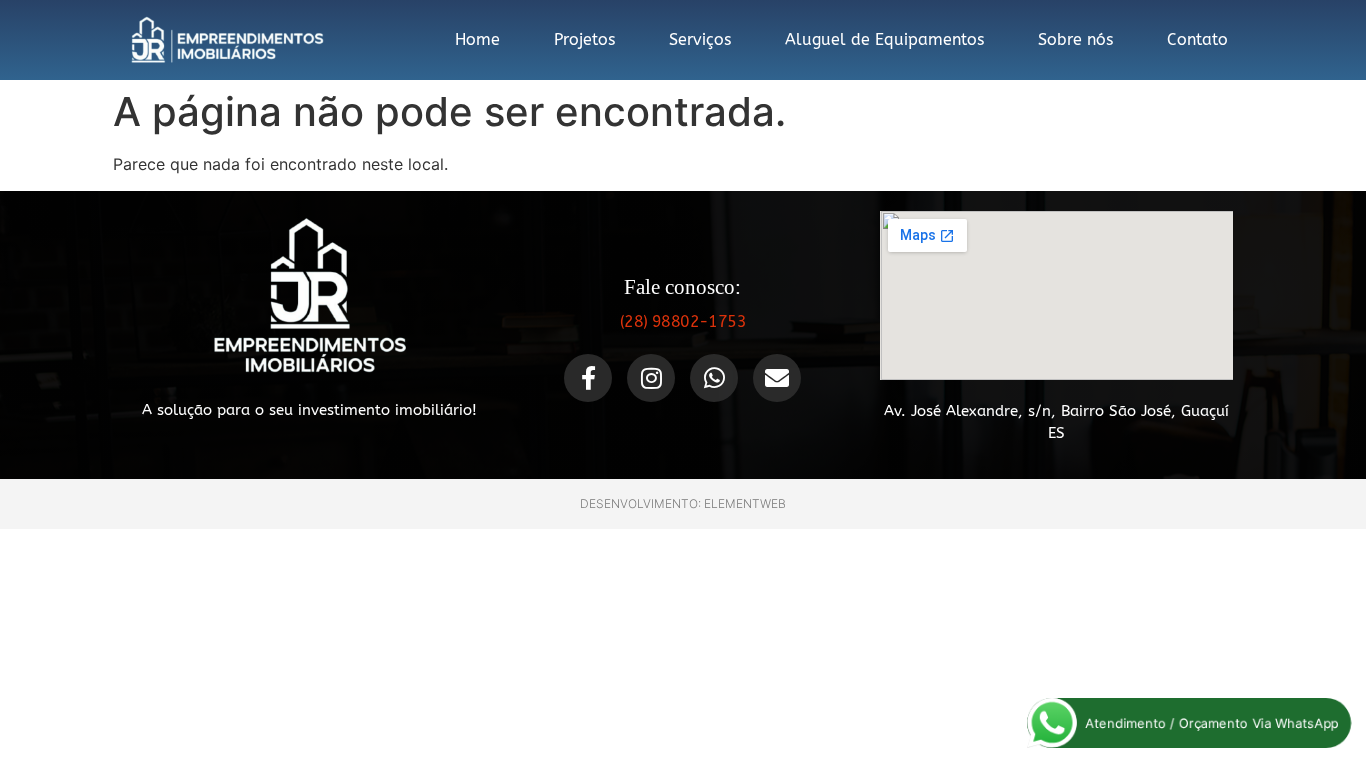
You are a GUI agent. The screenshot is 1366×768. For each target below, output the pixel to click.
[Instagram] (651, 378)
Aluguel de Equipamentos (884, 39)
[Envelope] (777, 378)
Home (477, 39)
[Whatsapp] (714, 378)
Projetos (584, 39)
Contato (1197, 39)
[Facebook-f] (588, 378)
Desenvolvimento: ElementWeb (683, 503)
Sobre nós (1075, 39)
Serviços (700, 39)
